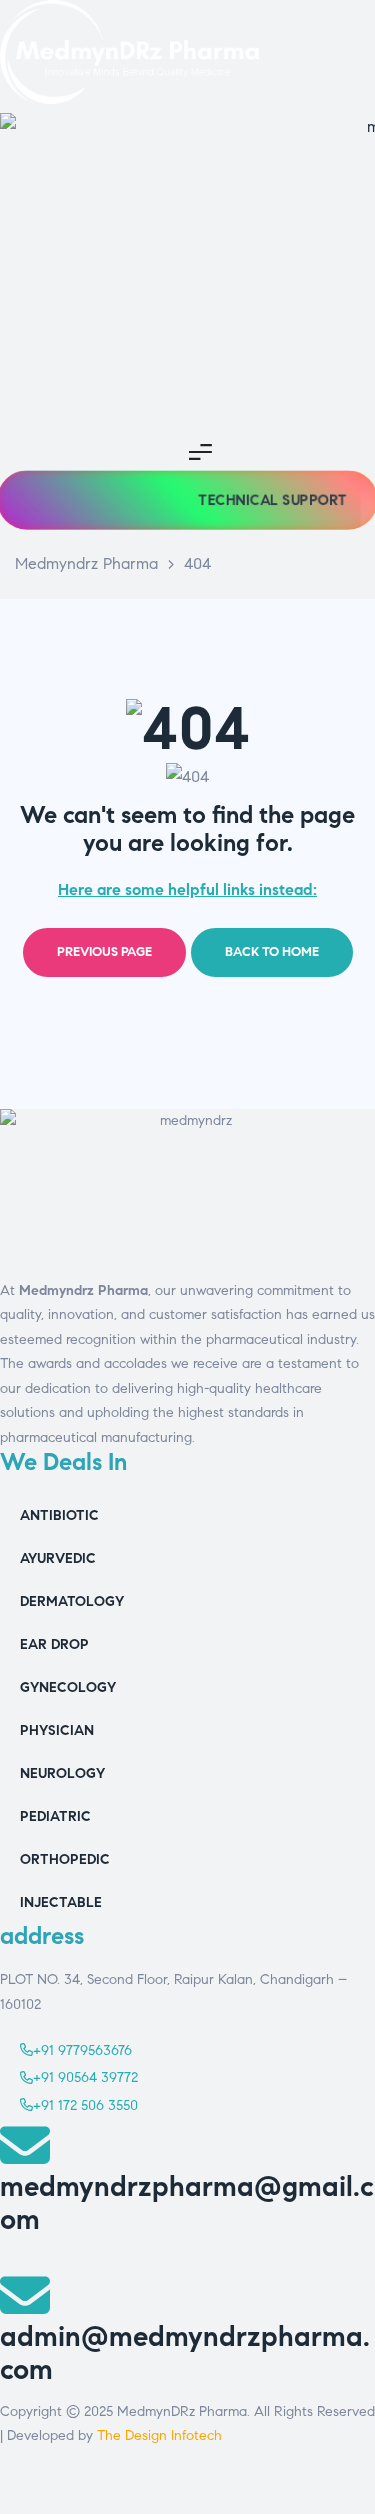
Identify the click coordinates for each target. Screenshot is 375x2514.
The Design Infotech (159, 2435)
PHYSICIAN (57, 1730)
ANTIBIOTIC (59, 1515)
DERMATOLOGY (72, 1601)
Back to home (272, 952)
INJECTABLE (61, 1902)
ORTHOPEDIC (65, 1859)
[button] (271, 500)
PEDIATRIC (55, 1816)
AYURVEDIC (58, 1558)
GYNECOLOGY (68, 1687)
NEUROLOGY (62, 1773)
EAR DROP (54, 1644)
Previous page (104, 952)
